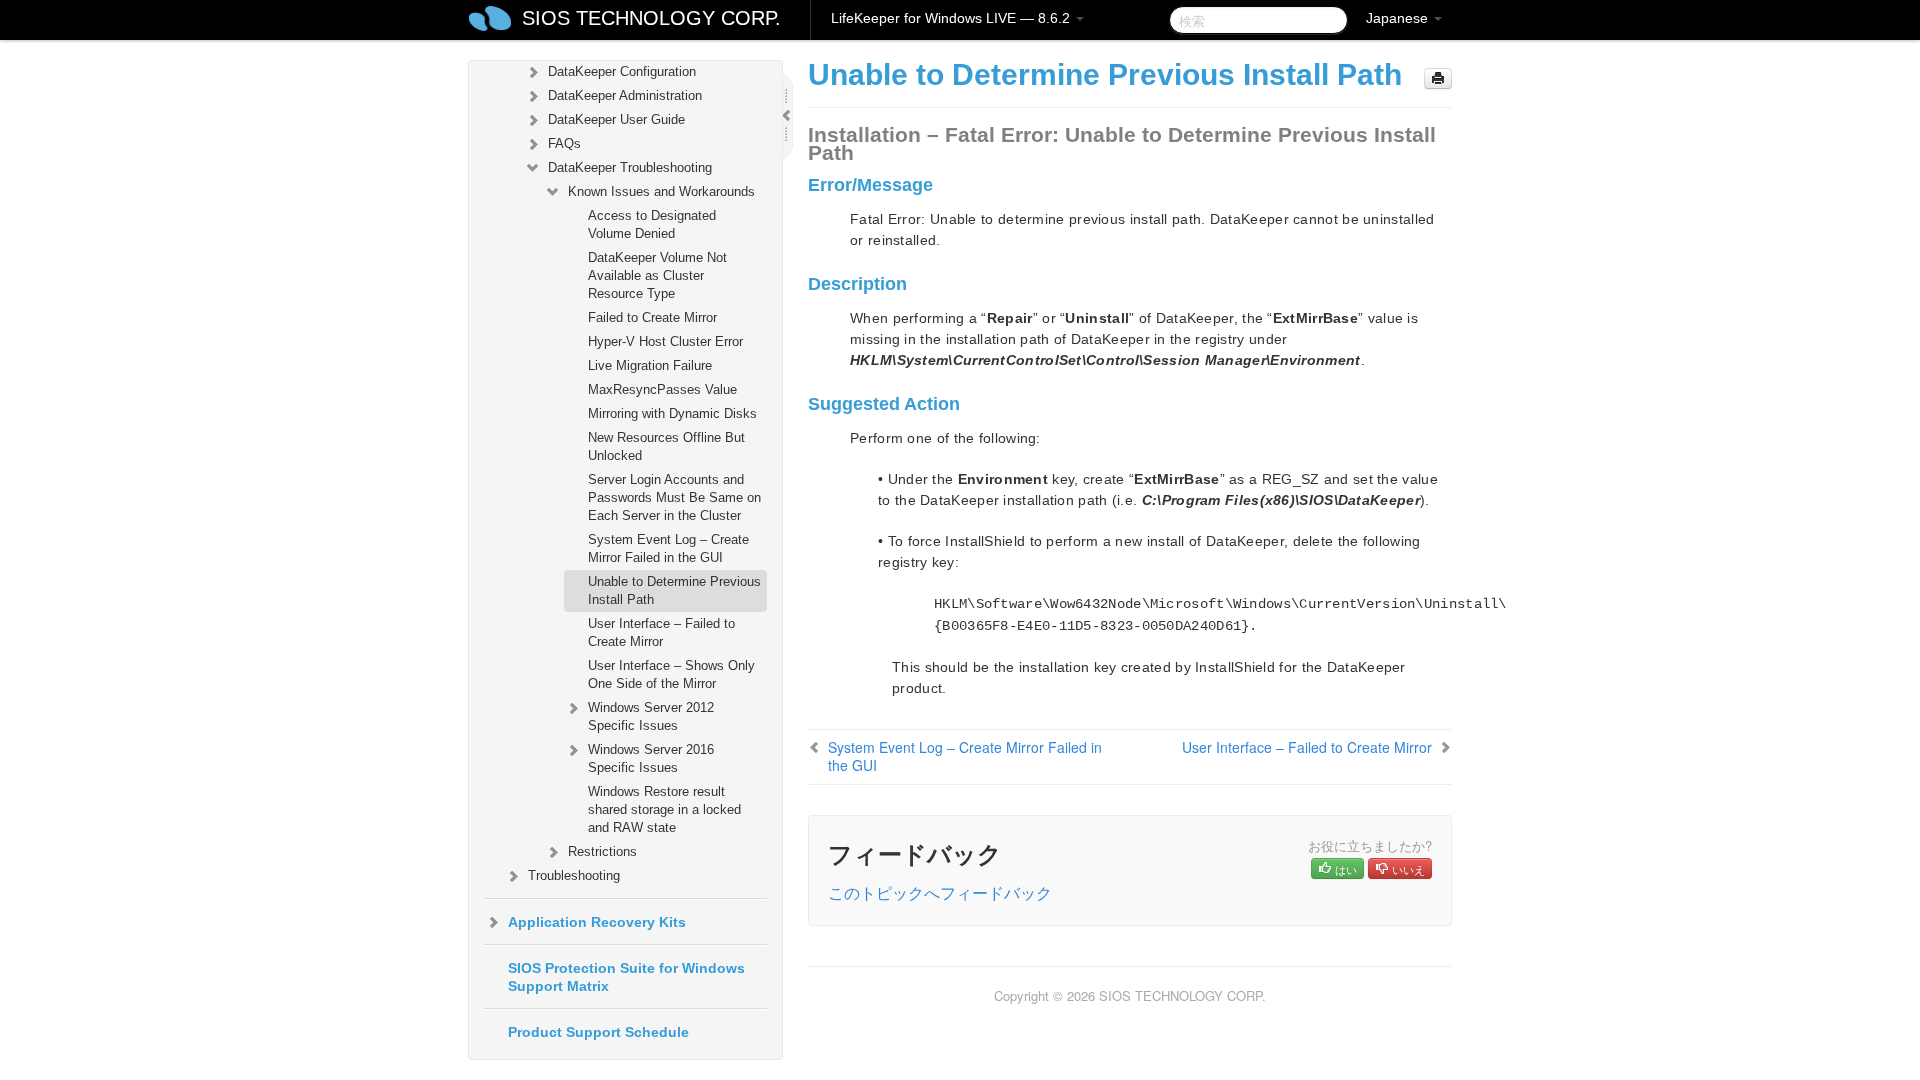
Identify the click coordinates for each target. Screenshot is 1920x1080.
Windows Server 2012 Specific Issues (651, 716)
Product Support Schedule (598, 1032)
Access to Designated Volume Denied (652, 224)
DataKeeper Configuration (622, 71)
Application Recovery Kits (597, 922)
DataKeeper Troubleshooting (630, 167)
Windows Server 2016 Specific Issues (651, 758)
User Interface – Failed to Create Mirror (661, 632)
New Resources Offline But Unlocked (666, 446)
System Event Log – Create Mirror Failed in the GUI (668, 548)
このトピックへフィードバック (940, 892)
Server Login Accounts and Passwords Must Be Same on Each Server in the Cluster (674, 497)
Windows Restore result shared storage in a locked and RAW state (664, 809)
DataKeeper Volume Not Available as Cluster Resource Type (657, 275)
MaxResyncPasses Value (662, 389)
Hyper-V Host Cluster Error (665, 341)
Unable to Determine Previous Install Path (674, 590)
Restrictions (602, 851)
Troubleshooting (574, 875)
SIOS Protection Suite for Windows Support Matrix (626, 977)
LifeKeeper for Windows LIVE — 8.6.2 (952, 18)
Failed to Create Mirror (652, 317)
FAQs (564, 143)
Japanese (1399, 18)
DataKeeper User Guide (616, 119)
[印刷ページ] (1438, 78)
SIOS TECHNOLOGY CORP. (651, 18)
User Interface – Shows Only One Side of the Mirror (671, 674)
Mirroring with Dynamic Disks (672, 413)
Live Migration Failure (650, 365)
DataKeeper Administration (625, 95)
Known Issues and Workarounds (661, 191)
